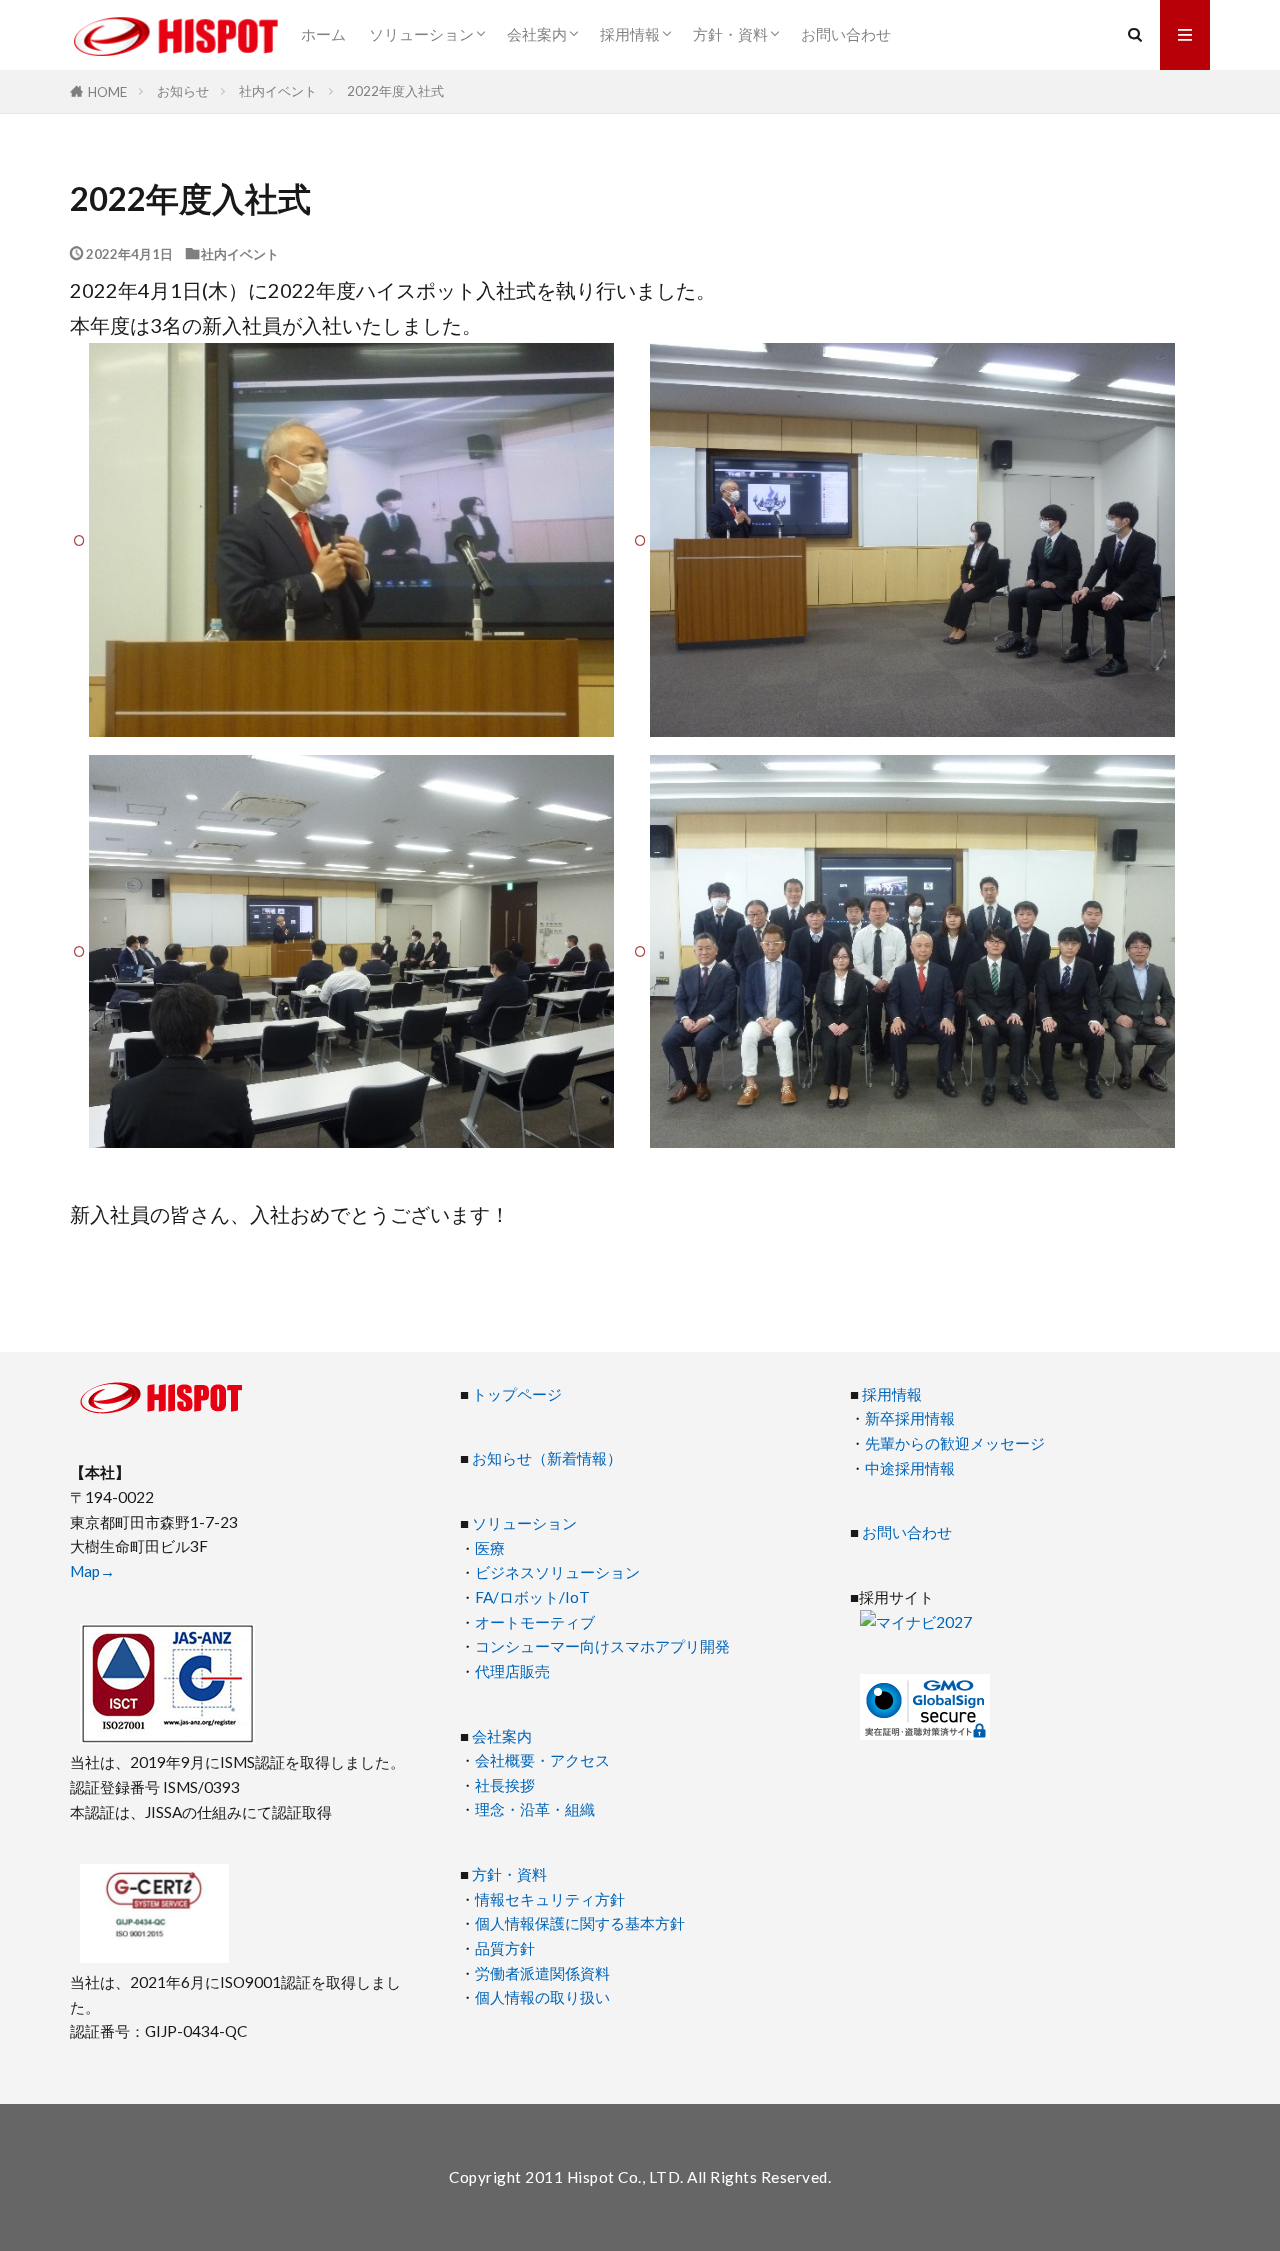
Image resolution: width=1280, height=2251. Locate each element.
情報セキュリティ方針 (550, 1899)
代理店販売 (512, 1671)
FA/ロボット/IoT (532, 1597)
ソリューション (421, 34)
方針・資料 (730, 34)
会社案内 (537, 34)
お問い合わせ (846, 34)
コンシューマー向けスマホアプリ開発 (602, 1646)
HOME (107, 91)
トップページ (517, 1394)
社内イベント (278, 91)
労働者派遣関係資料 (542, 1973)
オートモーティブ (535, 1622)
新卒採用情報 (910, 1418)
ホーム (323, 34)
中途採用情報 (910, 1468)
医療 (490, 1548)
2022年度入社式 (395, 91)
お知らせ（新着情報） (547, 1458)
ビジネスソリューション (557, 1572)
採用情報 (630, 34)
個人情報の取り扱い (542, 1997)
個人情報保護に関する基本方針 (580, 1923)
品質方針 (505, 1948)
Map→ (92, 1571)
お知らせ (183, 91)
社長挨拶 (505, 1785)
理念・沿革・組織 (535, 1809)
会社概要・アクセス (542, 1760)
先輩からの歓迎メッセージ (955, 1443)
